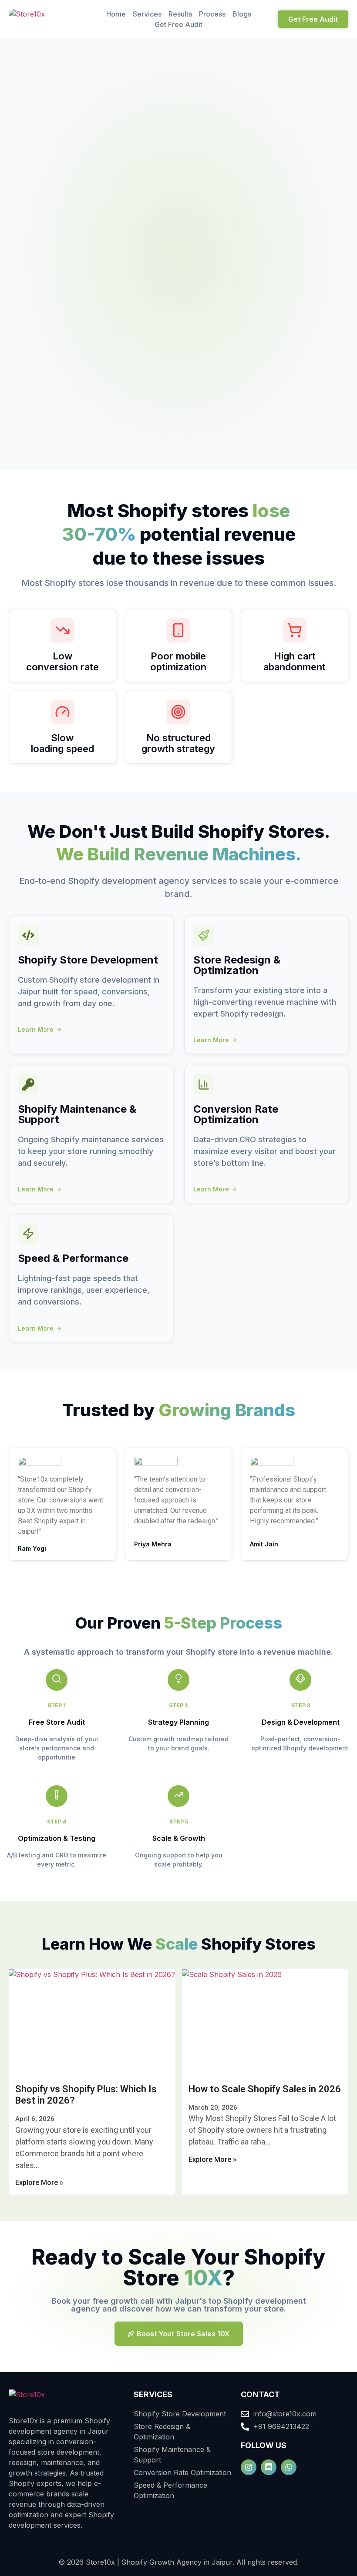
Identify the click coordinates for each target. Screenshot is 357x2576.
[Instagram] (249, 2467)
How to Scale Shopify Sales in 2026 (265, 2089)
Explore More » (39, 2183)
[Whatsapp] (289, 2467)
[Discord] (269, 2467)
